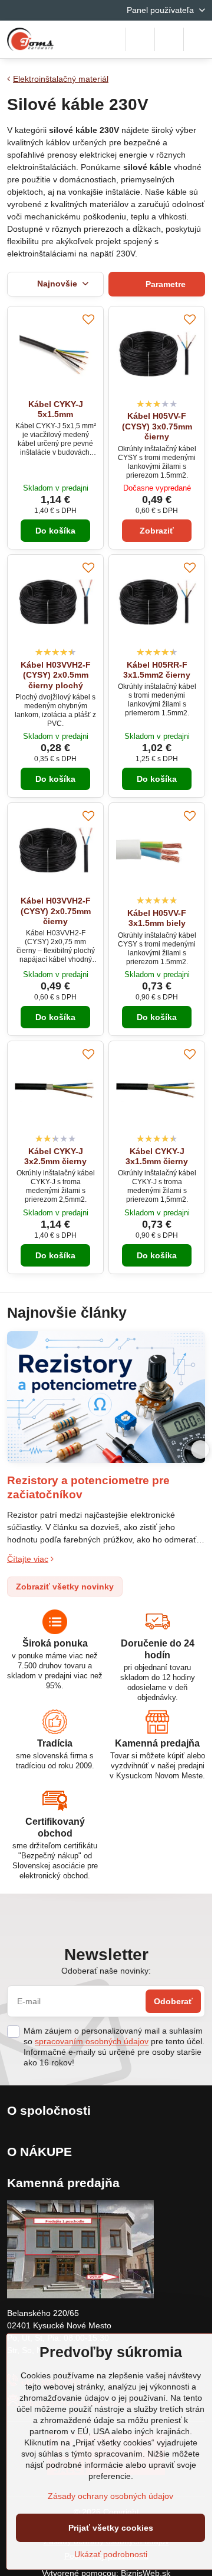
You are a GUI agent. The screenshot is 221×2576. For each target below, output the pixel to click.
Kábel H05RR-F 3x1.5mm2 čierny (157, 670)
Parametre (164, 284)
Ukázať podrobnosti (111, 2554)
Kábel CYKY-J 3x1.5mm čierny (157, 1157)
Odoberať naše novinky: (106, 1971)
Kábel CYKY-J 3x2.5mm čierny (55, 1157)
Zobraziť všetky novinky (65, 1587)
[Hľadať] (140, 39)
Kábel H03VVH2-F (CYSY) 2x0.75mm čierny (56, 911)
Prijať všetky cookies (111, 2528)
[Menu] (198, 39)
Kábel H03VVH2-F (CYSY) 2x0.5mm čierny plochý (56, 675)
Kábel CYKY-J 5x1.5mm (56, 409)
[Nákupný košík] (169, 39)
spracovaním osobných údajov (92, 2041)
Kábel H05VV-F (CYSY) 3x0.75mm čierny (157, 426)
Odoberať (173, 2001)
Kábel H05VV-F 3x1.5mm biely (157, 918)
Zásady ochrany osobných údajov (111, 2496)
